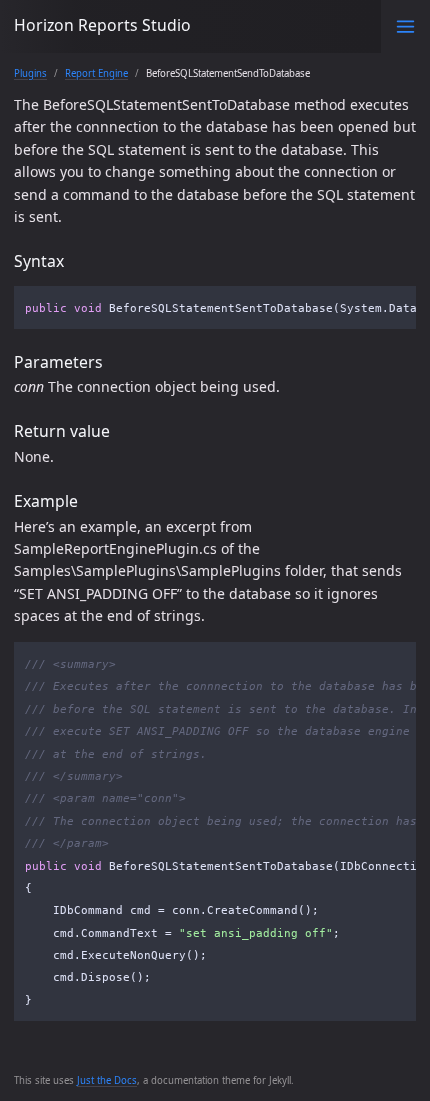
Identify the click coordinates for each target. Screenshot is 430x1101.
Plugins (30, 73)
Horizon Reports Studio (102, 25)
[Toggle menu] (405, 26)
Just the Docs (107, 1080)
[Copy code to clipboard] (395, 305)
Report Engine (96, 73)
